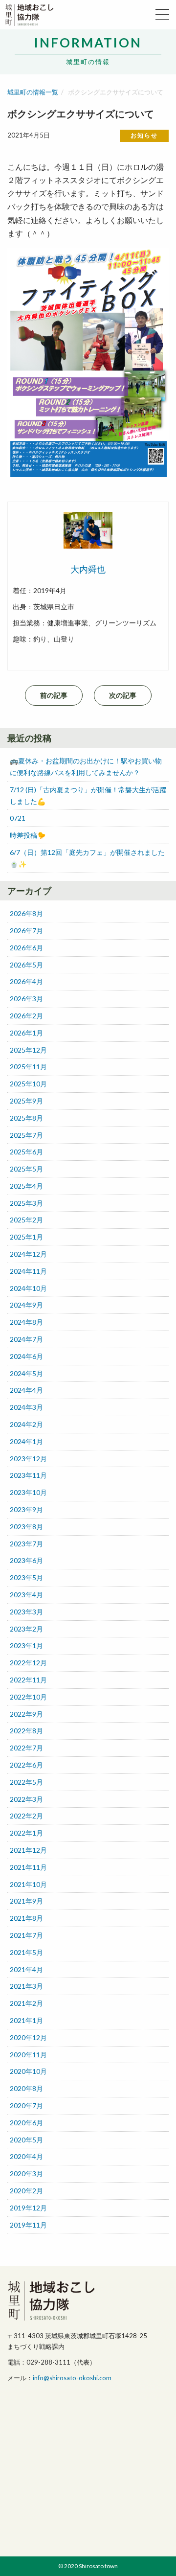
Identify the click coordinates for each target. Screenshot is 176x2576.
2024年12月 (28, 1254)
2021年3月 (26, 1986)
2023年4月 (26, 1595)
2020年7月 (26, 2105)
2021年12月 (28, 1850)
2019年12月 (28, 2208)
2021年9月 (26, 1901)
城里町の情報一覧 (33, 92)
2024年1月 (26, 1441)
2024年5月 (26, 1373)
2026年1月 (26, 1033)
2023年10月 (28, 1492)
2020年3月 (26, 2173)
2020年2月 (26, 2191)
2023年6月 (26, 1560)
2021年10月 (28, 1884)
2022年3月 (26, 1799)
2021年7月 (26, 1935)
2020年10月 (28, 2071)
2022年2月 (26, 1816)
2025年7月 (26, 1135)
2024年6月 (26, 1356)
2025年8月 (26, 1118)
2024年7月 (26, 1339)
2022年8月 (26, 1731)
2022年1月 (26, 1833)
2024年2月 (26, 1424)
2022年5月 (26, 1782)
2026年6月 (26, 948)
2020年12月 (28, 2037)
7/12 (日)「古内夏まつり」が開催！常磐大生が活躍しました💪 (88, 795)
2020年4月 (26, 2156)
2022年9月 (26, 1714)
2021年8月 (26, 1918)
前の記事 (54, 695)
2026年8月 (26, 913)
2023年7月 (26, 1544)
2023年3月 (26, 1612)
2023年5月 (26, 1577)
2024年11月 (28, 1271)
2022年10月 (28, 1697)
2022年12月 (28, 1663)
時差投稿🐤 (28, 835)
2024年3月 (26, 1407)
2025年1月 (26, 1237)
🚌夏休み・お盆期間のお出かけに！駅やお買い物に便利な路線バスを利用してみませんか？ (86, 767)
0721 (18, 818)
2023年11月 (28, 1475)
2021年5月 (26, 1952)
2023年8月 (26, 1527)
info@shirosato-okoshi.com (72, 2378)
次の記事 (123, 695)
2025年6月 (26, 1152)
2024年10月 (28, 1288)
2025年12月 (28, 1050)
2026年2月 (26, 1016)
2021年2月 (26, 2003)
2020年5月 (26, 2140)
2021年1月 (26, 2020)
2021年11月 (28, 1867)
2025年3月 (26, 1203)
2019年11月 (28, 2225)
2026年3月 (26, 999)
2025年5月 (26, 1169)
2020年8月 (26, 2088)
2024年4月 (26, 1390)
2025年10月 (28, 1084)
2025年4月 (26, 1186)
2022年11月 (28, 1680)
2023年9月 (26, 1509)
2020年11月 (28, 2055)
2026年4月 (26, 981)
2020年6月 (26, 2123)
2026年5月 (26, 965)
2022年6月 (26, 1765)
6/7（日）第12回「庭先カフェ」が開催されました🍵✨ (87, 858)
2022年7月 (26, 1748)
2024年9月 (26, 1305)
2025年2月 (26, 1220)
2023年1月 (26, 1645)
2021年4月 (26, 1969)
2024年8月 (26, 1322)
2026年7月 (26, 931)
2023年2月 (26, 1629)
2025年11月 (28, 1067)
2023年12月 (28, 1459)
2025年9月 (26, 1101)
